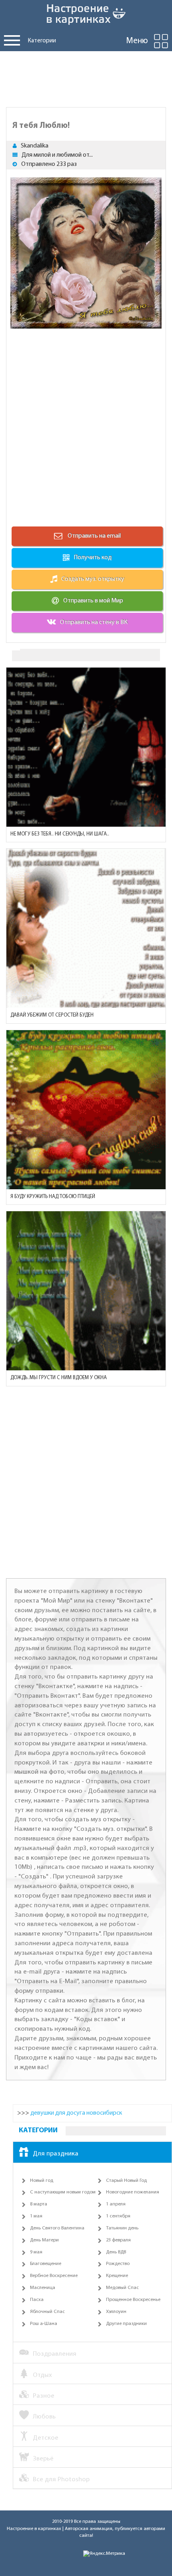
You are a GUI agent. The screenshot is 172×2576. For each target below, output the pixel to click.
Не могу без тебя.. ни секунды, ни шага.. (60, 834)
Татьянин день (122, 2228)
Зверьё (43, 2459)
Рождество (118, 2264)
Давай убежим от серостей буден (52, 1015)
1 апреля (116, 2204)
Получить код (93, 558)
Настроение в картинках (34, 2529)
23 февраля (118, 2240)
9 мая (36, 2252)
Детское (46, 2438)
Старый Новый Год (126, 2181)
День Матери (44, 2240)
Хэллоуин (116, 2312)
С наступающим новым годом (63, 2192)
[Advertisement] (86, 77)
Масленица (43, 2288)
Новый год (42, 2181)
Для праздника (56, 2154)
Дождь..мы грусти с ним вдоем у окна (59, 1378)
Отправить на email (94, 536)
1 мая (36, 2216)
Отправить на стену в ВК (94, 622)
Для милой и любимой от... (57, 155)
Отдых (42, 2375)
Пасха (37, 2300)
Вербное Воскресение (54, 2276)
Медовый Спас (122, 2288)
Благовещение (46, 2264)
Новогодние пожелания (133, 2192)
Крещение (117, 2276)
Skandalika (35, 146)
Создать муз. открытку (93, 579)
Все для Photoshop (61, 2479)
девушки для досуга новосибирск (76, 2113)
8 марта (39, 2204)
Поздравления (55, 2354)
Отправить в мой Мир (93, 601)
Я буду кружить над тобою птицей (53, 1197)
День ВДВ (116, 2252)
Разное (44, 2396)
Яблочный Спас (47, 2312)
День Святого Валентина (57, 2228)
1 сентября (118, 2216)
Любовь (44, 2417)
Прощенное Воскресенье (133, 2300)
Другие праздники (126, 2324)
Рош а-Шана (44, 2324)
